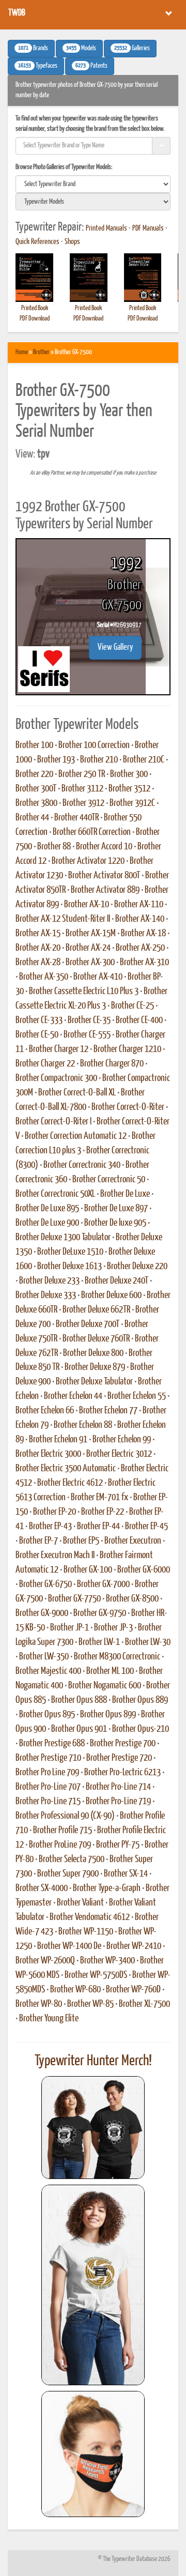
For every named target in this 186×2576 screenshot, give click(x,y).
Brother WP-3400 (107, 1961)
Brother (41, 352)
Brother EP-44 (98, 1527)
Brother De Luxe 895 (47, 1209)
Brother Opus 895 (47, 1715)
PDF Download (35, 319)
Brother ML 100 (110, 1671)
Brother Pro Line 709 (47, 1773)
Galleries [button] (132, 49)
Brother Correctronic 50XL (55, 1194)
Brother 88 (54, 847)
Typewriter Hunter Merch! (93, 2061)
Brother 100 (34, 745)
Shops (72, 242)
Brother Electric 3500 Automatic (66, 1469)
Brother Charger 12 (59, 1049)
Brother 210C (144, 760)
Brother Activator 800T (104, 876)
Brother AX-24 (88, 948)
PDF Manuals (148, 228)
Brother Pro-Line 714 (118, 1787)
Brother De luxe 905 (115, 1223)
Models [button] (81, 49)
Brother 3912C (132, 803)
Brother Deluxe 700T (88, 1324)
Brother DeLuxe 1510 (70, 1252)
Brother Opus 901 (79, 1729)
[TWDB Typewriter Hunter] (93, 2128)
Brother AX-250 (140, 948)
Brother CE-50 (37, 1035)
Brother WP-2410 (134, 1946)
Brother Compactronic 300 (56, 1078)
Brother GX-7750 (74, 1599)
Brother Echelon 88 (83, 1425)
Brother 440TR (76, 818)
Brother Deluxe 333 (46, 1295)
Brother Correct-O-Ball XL (77, 1093)
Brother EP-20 (55, 1512)
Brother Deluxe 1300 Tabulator (63, 1238)
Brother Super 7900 (68, 1874)
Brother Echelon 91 (58, 1440)
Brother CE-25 (133, 1006)
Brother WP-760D (133, 1990)
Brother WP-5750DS (96, 1975)
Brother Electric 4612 (70, 1483)
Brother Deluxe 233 (49, 1281)
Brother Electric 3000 (48, 1454)
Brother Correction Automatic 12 (76, 1136)
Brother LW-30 (148, 1642)
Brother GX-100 (88, 1570)
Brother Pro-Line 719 (118, 1802)
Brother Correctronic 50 (109, 1180)
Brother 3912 (83, 803)
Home (22, 352)
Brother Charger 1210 (127, 1049)
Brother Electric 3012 (119, 1454)
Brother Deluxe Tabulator (94, 1382)
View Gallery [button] (115, 647)
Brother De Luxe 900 (47, 1223)
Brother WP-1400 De (69, 1946)
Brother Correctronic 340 (82, 1165)
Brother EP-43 (50, 1527)
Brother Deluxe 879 (95, 1367)
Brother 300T (36, 789)
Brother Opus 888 (79, 1700)
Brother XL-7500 (144, 2004)
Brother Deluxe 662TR (96, 1310)
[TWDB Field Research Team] (93, 2454)
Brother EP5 (81, 1541)
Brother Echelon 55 (137, 1396)
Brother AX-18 (143, 934)
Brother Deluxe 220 (137, 1267)
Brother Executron (133, 1541)
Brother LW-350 (44, 1657)
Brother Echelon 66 (45, 1411)
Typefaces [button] (38, 66)
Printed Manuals (106, 228)
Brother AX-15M (91, 934)
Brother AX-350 (44, 977)
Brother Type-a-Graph (107, 1888)
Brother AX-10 (87, 905)
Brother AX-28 (38, 963)
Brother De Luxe (125, 1194)
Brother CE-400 (139, 1020)
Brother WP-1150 (86, 1932)
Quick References (37, 242)
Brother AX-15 (38, 934)
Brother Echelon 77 (108, 1411)
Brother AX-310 (144, 963)
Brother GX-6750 (45, 1584)
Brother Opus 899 (108, 1715)
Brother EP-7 (38, 1541)
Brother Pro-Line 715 (48, 1802)
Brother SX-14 (126, 1874)
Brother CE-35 (89, 1020)
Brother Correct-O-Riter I (53, 1122)
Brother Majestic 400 (48, 1671)
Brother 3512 (129, 789)
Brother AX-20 (38, 948)
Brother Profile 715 (63, 1831)
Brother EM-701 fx (99, 1498)
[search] (93, 184)
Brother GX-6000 (144, 1570)
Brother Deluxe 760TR (96, 1339)
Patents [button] (91, 66)
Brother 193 (56, 760)
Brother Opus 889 (140, 1700)
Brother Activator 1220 (88, 861)
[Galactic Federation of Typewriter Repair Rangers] (93, 2285)
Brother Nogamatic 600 (105, 1686)
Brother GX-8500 (132, 1599)
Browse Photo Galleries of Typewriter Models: (64, 167)
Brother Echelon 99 (122, 1440)
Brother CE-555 (87, 1035)
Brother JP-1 (69, 1628)
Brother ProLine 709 (60, 1845)
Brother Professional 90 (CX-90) (65, 1816)
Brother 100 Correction (94, 745)
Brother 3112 (82, 789)
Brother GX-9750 (100, 1613)
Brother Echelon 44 (73, 1396)
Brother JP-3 (113, 1628)
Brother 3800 (36, 803)
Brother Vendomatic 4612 (90, 1917)
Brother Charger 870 (112, 1064)
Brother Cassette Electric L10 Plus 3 (84, 992)
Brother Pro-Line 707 (48, 1787)
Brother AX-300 (90, 963)
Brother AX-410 (98, 977)
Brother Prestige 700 (123, 1744)
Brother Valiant (80, 1903)
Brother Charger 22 (45, 1064)
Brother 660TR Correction (92, 832)
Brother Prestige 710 (48, 1758)
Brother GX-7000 (103, 1584)
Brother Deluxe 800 (93, 1353)
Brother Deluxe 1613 (69, 1267)
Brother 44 (32, 818)
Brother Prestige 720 (119, 1758)
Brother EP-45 (146, 1527)
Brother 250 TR (82, 774)
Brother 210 (99, 760)
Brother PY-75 (118, 1845)
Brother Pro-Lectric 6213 (122, 1773)
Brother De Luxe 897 (116, 1209)
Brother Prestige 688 (52, 1744)
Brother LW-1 (99, 1642)
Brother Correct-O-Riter (128, 1107)
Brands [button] (33, 49)
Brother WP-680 (75, 1990)
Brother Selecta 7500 (72, 1859)
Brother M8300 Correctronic (117, 1657)
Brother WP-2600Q (45, 1961)
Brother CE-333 (39, 1020)
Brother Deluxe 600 (111, 1295)
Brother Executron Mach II (55, 1556)
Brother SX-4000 (42, 1888)
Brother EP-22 (103, 1512)
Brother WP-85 (90, 2004)
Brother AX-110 (139, 905)
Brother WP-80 (39, 2004)
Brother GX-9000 (42, 1613)
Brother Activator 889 (105, 890)
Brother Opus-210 (141, 1729)
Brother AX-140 (140, 919)
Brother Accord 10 (104, 847)
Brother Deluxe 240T (117, 1281)
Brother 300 (129, 774)
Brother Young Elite (49, 2019)
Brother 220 (34, 774)
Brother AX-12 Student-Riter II (63, 919)
